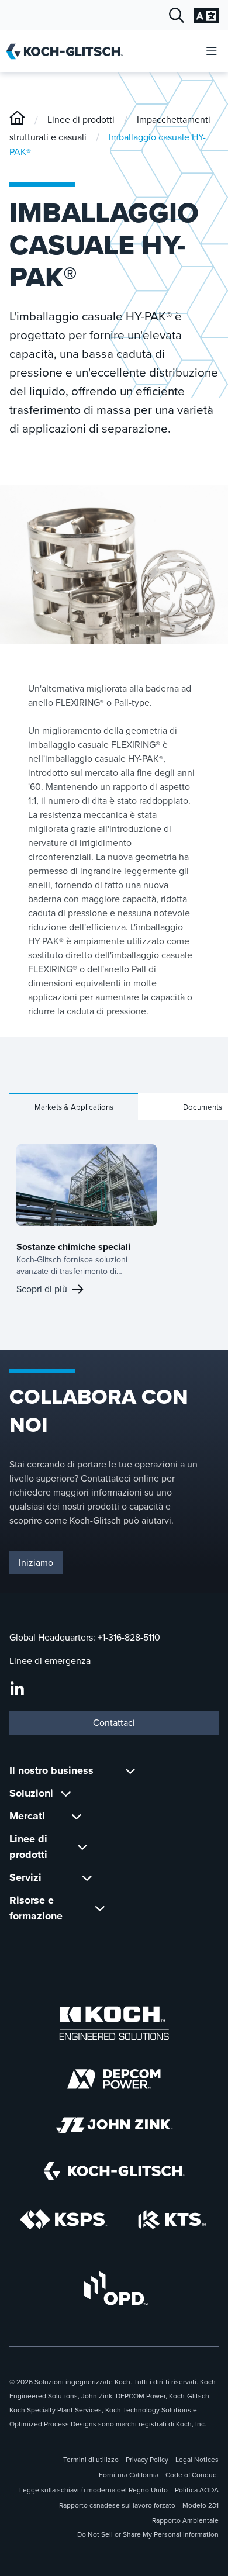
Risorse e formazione (36, 1908)
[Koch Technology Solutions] (172, 2220)
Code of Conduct (192, 2475)
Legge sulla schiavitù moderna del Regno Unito (94, 2490)
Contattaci (114, 1723)
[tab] (74, 1106)
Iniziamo (36, 1562)
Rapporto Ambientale (185, 2520)
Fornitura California (129, 2475)
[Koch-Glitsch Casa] (69, 51)
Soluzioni (31, 1793)
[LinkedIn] (17, 1690)
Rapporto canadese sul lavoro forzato (117, 2505)
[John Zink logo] (114, 2125)
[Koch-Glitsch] (17, 120)
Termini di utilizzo (91, 2460)
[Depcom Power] (114, 2079)
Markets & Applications (74, 1107)
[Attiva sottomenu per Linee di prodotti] (82, 1847)
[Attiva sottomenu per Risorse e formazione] (100, 1908)
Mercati (27, 1816)
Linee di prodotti (81, 120)
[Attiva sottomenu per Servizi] (87, 1878)
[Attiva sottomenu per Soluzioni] (66, 1793)
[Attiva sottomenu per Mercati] (77, 1816)
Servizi (25, 1877)
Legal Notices (197, 2460)
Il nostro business (51, 1770)
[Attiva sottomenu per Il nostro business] (130, 1771)
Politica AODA (197, 2490)
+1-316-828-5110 (129, 1637)
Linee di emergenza (50, 1661)
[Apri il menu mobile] (212, 52)
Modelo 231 (201, 2505)
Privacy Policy (147, 2460)
